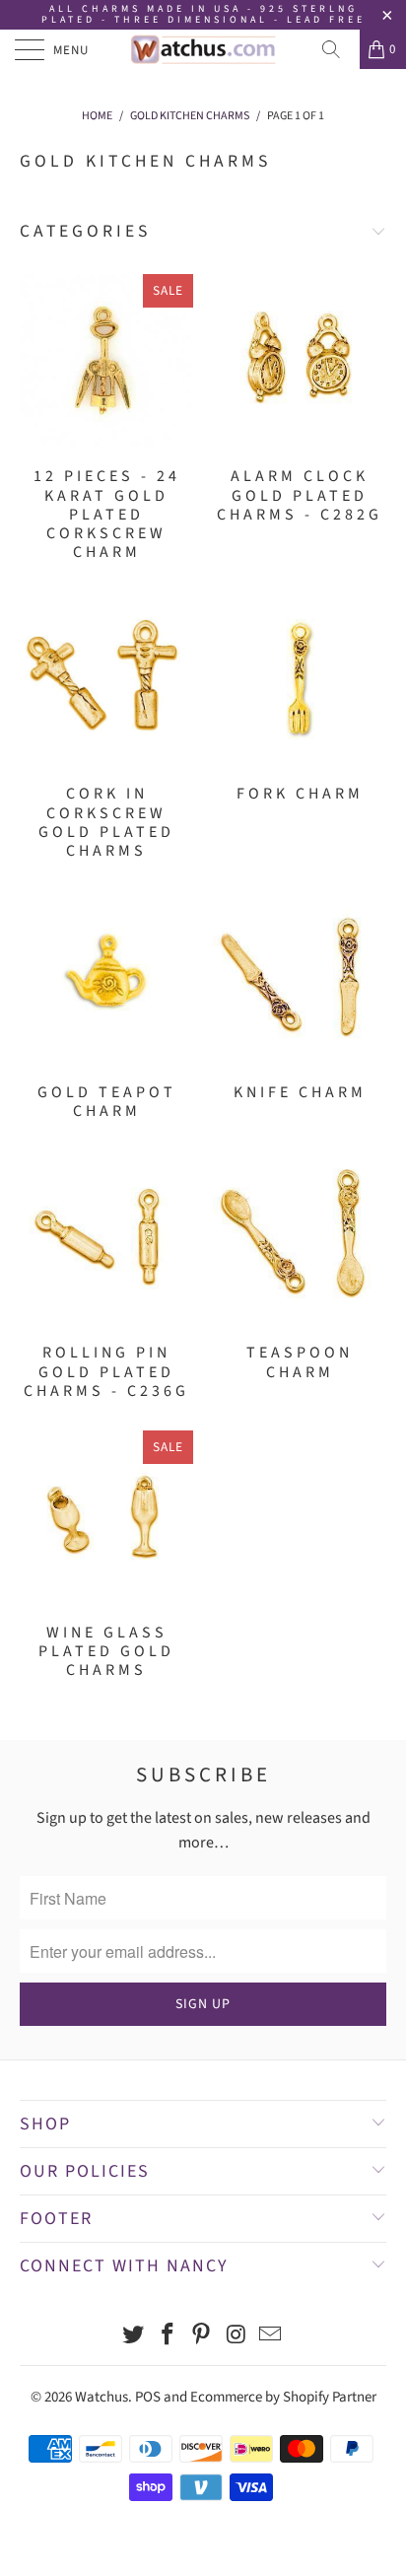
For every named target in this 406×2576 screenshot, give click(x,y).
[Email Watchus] (271, 2337)
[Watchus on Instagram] (237, 2337)
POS (148, 2397)
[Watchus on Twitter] (134, 2337)
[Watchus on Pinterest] (202, 2337)
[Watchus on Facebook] (168, 2337)
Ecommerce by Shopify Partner (283, 2397)
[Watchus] (203, 49)
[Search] (338, 49)
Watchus (101, 2397)
